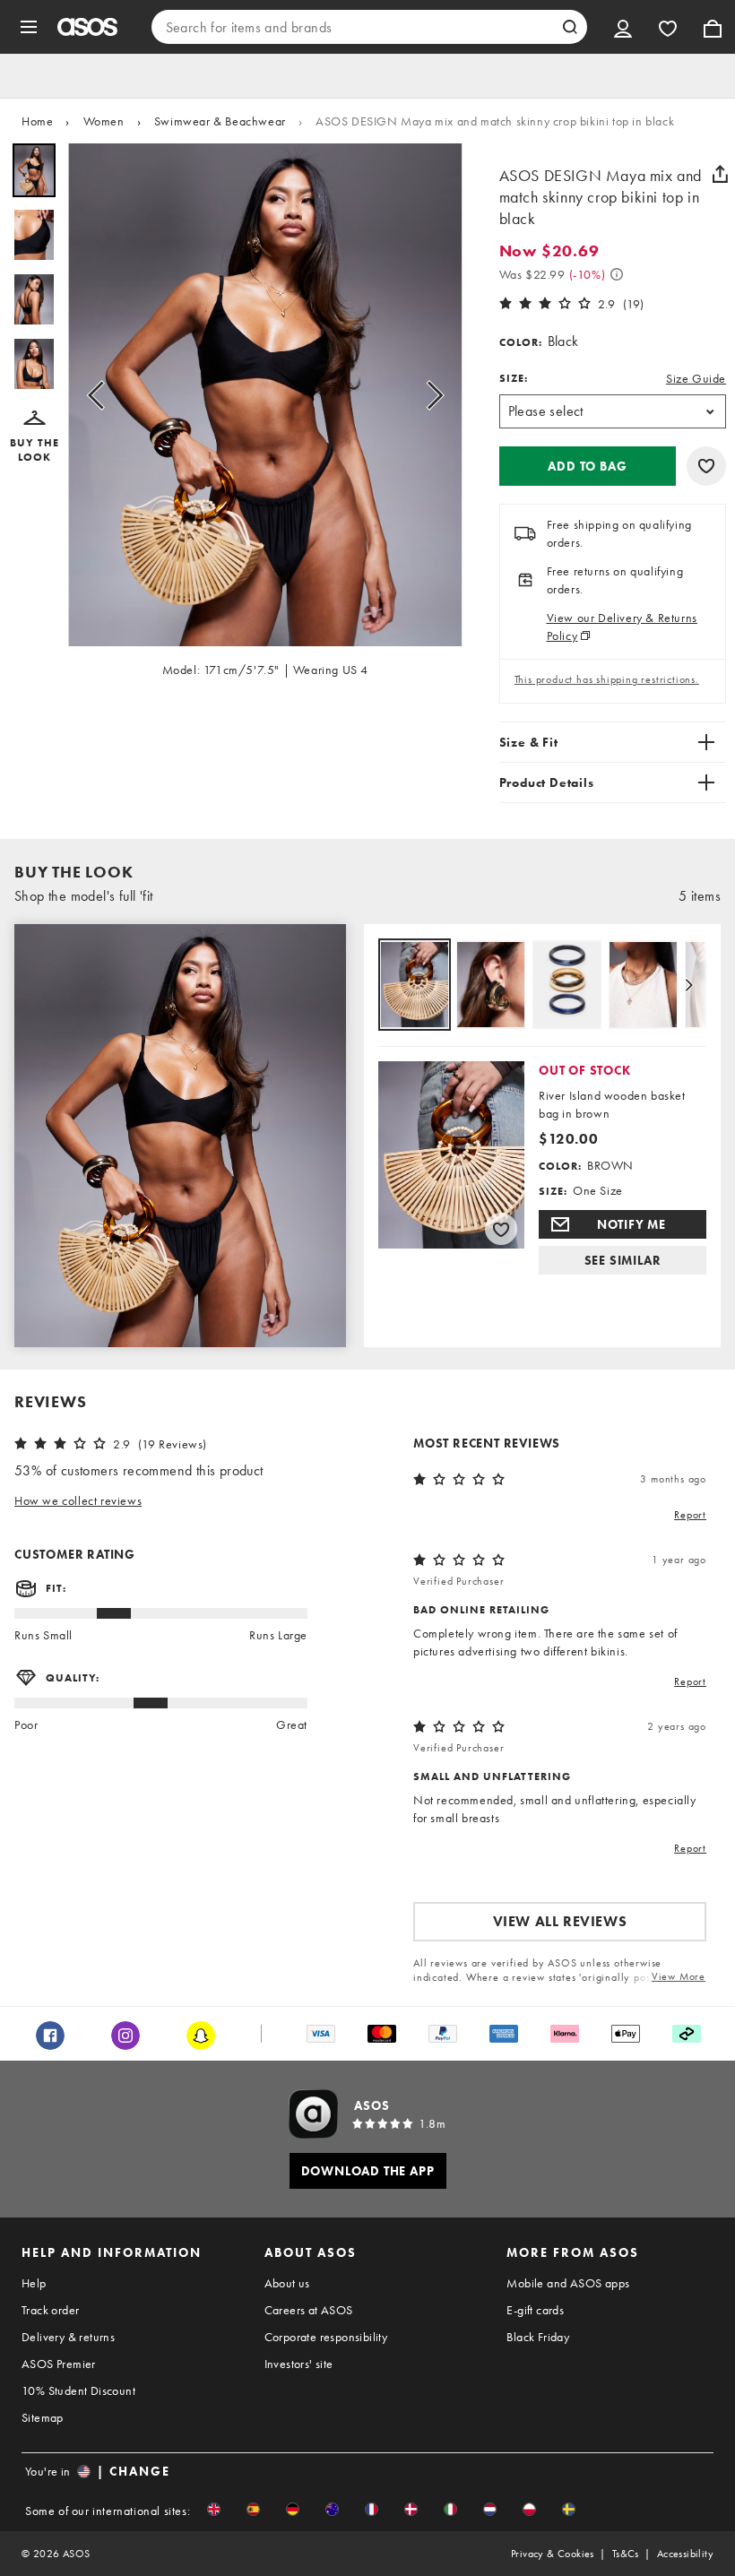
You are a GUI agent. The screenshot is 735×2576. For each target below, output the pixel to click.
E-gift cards (535, 2310)
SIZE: (514, 378)
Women (104, 121)
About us (287, 2283)
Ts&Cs (626, 2554)
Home (37, 121)
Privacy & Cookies (553, 2554)
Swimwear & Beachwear (220, 121)
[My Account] (623, 27)
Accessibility (685, 2554)
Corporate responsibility (326, 2337)
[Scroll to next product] (688, 985)
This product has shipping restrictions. (607, 679)
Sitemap (43, 2417)
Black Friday (538, 2337)
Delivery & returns (68, 2337)
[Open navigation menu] (29, 27)
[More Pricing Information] (617, 274)
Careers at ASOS (309, 2310)
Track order (50, 2310)
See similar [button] (623, 1260)
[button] (34, 437)
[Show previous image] (101, 395)
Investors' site (299, 2364)
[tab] (415, 985)
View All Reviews (560, 1921)
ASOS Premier (59, 2364)
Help (34, 2283)
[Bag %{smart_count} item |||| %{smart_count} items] (713, 27)
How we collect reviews (78, 1500)
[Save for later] (706, 466)
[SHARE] (720, 174)
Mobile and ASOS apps (568, 2283)
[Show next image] (429, 395)
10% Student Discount (78, 2390)
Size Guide (696, 378)
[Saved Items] (668, 27)
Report (690, 1515)
